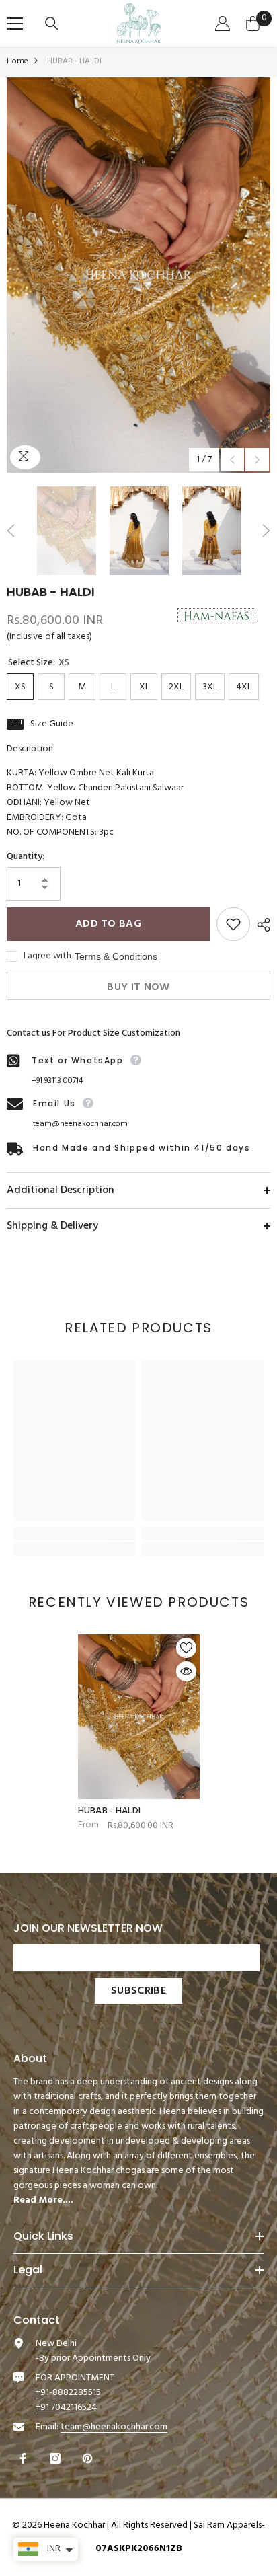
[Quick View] (186, 1671)
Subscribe (138, 1991)
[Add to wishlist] (233, 924)
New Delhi (56, 2344)
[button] (232, 460)
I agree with (47, 956)
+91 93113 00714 (57, 1081)
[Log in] (224, 24)
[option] (138, 275)
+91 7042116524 (66, 2408)
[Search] (53, 24)
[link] (74, 1533)
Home (17, 61)
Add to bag (108, 924)
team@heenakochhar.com (80, 1124)
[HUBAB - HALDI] (139, 1716)
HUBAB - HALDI (110, 1811)
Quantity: (26, 857)
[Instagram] (57, 2458)
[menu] (15, 24)
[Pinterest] (89, 2458)
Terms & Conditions (116, 956)
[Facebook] (25, 2458)
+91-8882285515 (68, 2393)
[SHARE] (260, 925)
